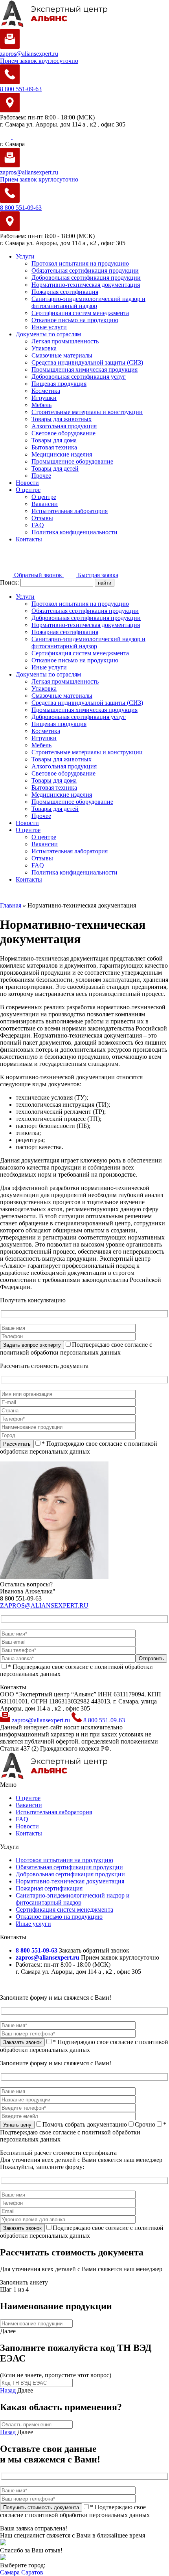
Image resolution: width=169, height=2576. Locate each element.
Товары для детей (55, 468)
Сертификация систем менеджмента (80, 313)
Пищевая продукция (59, 384)
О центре (28, 490)
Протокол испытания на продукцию (80, 263)
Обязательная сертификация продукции (85, 270)
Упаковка (44, 348)
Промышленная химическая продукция (84, 369)
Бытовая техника (54, 447)
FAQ (38, 525)
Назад (8, 2390)
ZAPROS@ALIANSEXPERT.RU (44, 1605)
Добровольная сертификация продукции (86, 278)
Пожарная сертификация (65, 292)
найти (105, 583)
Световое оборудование (63, 433)
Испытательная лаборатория (70, 511)
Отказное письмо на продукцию (75, 320)
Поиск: (10, 582)
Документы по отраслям (48, 334)
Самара (10, 2572)
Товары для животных (62, 419)
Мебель (41, 405)
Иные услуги (49, 327)
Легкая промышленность (65, 341)
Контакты (29, 539)
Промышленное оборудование (72, 461)
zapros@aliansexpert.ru (41, 1720)
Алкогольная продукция (64, 426)
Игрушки (44, 398)
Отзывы (42, 518)
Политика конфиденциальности (74, 532)
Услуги (25, 256)
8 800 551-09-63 (103, 1720)
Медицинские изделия (62, 454)
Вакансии (45, 504)
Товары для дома (54, 440)
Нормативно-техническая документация (86, 285)
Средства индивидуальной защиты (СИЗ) (87, 362)
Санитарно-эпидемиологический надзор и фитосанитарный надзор (88, 302)
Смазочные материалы (62, 355)
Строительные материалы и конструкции (87, 412)
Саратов (32, 2572)
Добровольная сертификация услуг (79, 377)
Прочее (41, 476)
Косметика (46, 391)
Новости (27, 483)
